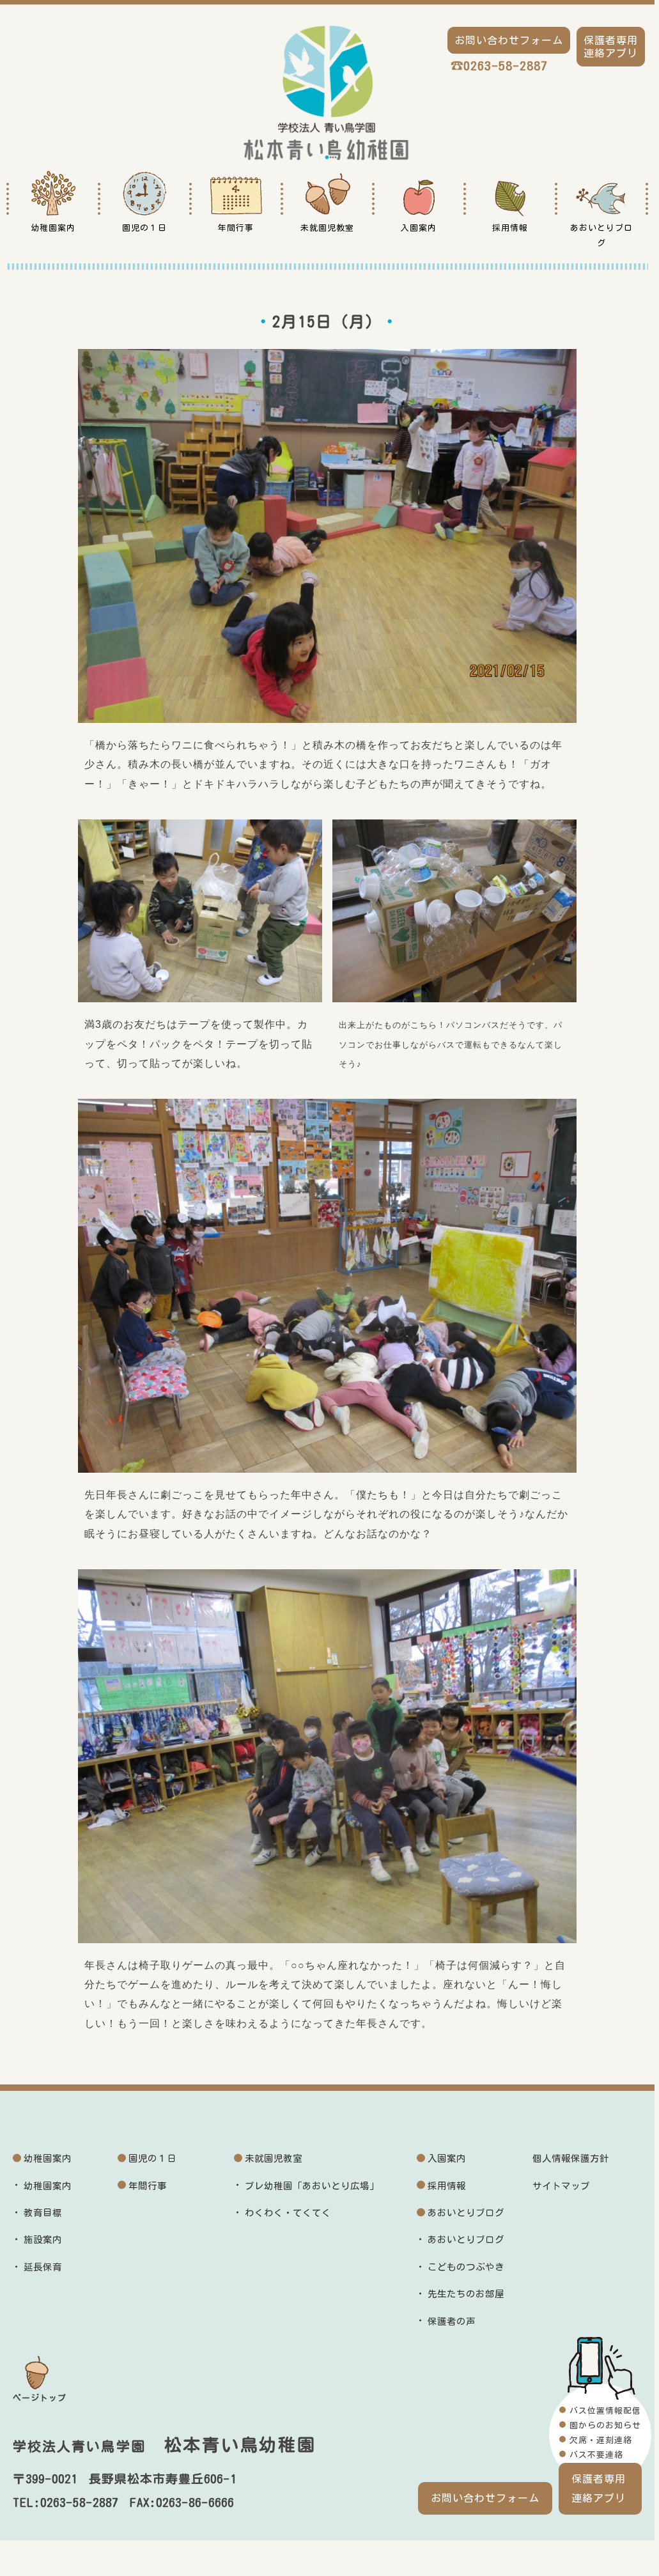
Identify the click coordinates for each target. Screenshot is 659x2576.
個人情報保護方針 (571, 2158)
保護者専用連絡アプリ (599, 2488)
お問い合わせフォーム (485, 2498)
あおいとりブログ (466, 2213)
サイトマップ (561, 2186)
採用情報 (447, 2186)
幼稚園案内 (48, 2158)
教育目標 (43, 2213)
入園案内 (447, 2158)
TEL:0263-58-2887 (66, 2502)
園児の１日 (152, 2158)
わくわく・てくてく (288, 2213)
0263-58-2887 (506, 66)
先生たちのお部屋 (466, 2294)
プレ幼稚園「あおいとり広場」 (312, 2186)
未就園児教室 (274, 2158)
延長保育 (43, 2267)
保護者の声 (452, 2321)
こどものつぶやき (466, 2267)
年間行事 (148, 2186)
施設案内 (43, 2239)
